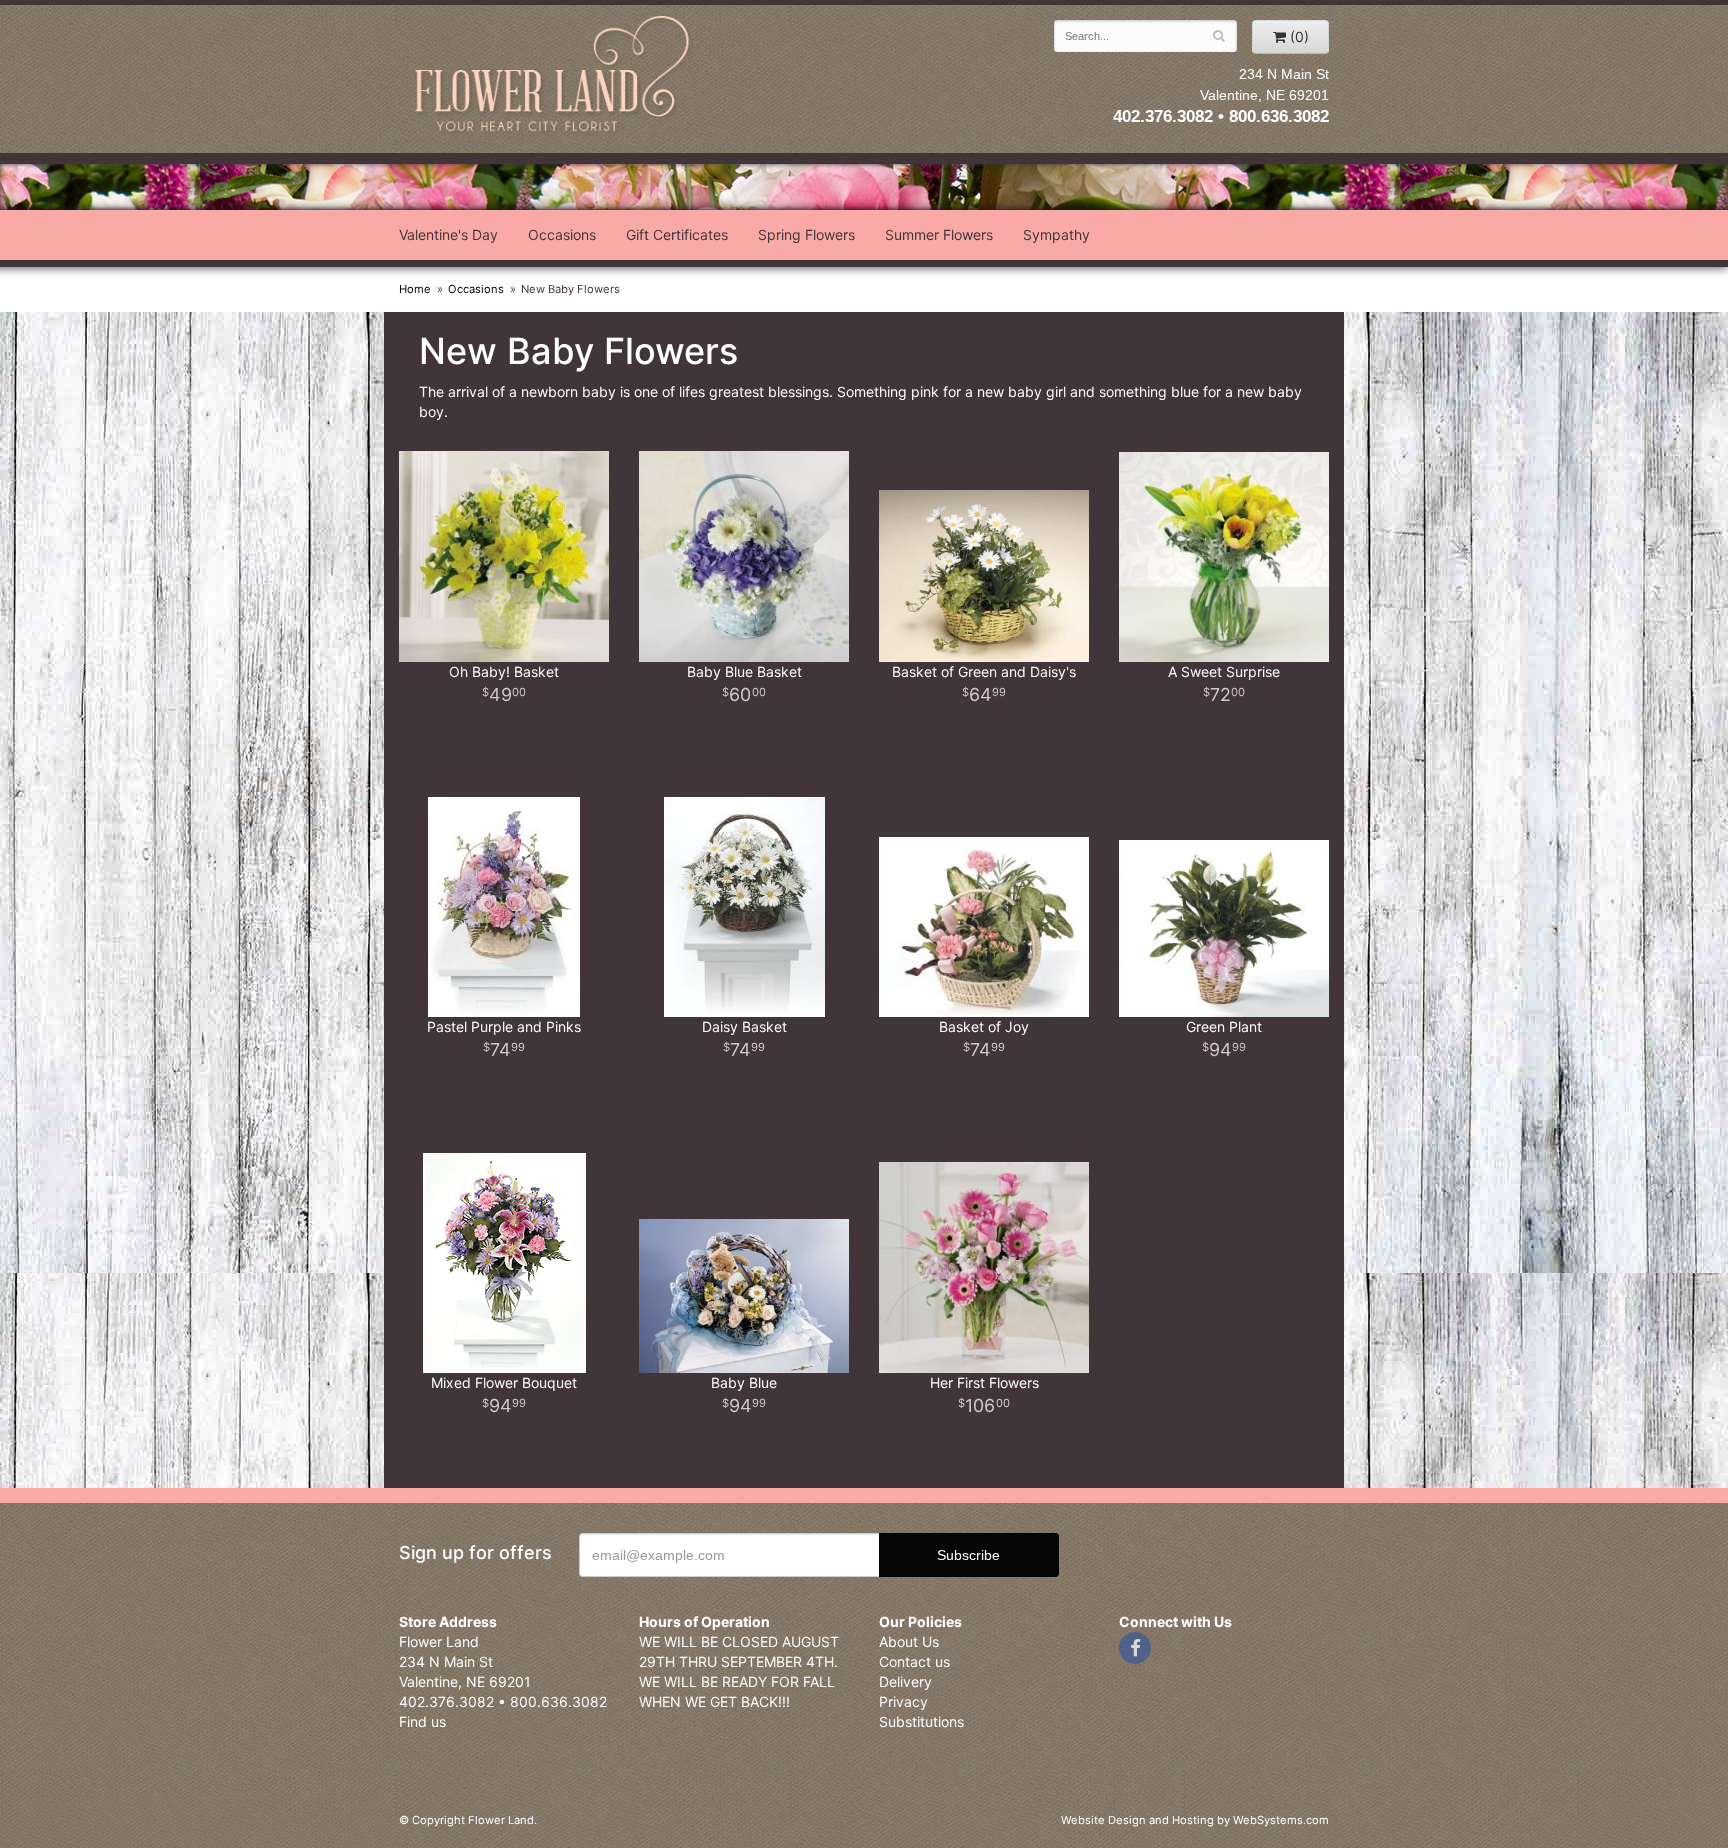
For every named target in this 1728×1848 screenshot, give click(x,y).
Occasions (562, 234)
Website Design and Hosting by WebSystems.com (1195, 1820)
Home (415, 289)
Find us (422, 1721)
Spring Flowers (806, 234)
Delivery (905, 1681)
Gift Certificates (677, 234)
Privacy (903, 1701)
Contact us (914, 1661)
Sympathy (1056, 234)
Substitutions (921, 1721)
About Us (909, 1641)
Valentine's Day (448, 234)
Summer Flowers (939, 234)
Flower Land (554, 76)
